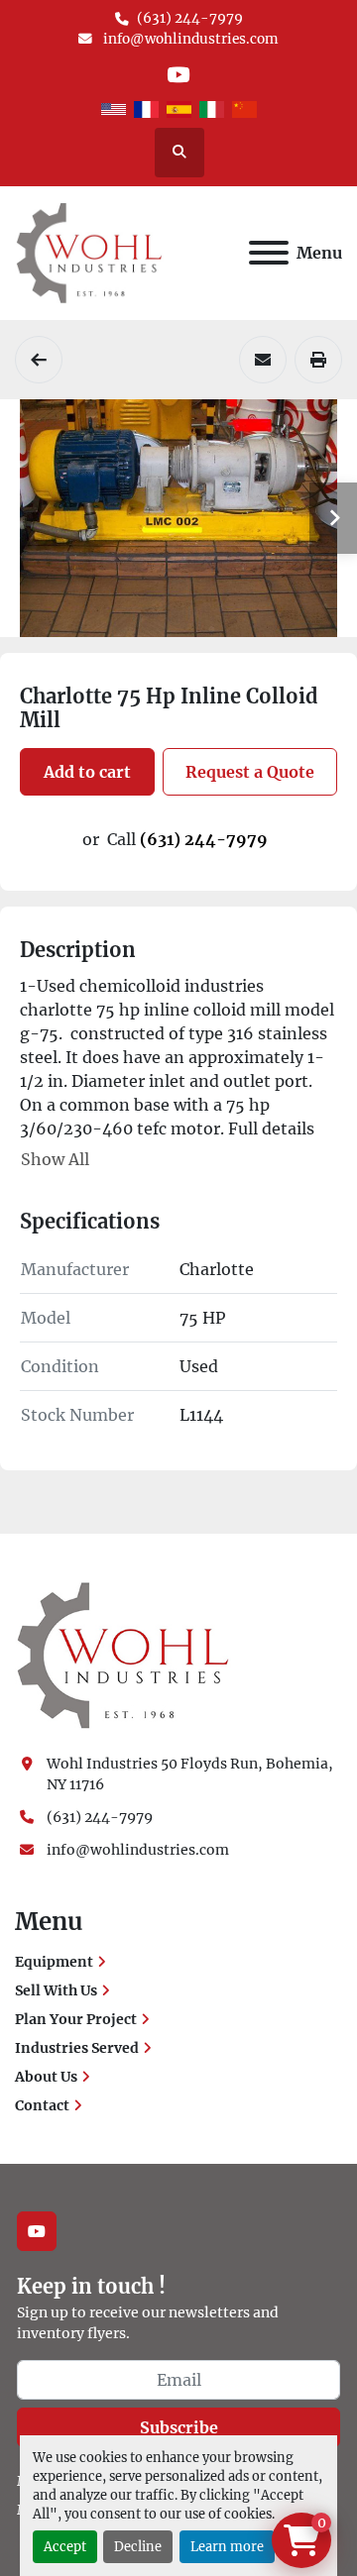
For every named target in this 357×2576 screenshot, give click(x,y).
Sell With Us (56, 1990)
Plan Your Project (76, 2019)
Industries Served (77, 2048)
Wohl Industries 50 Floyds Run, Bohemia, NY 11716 (191, 1774)
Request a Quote (250, 772)
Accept (65, 2546)
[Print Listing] (318, 360)
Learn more (227, 2546)
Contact (42, 2105)
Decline (138, 2546)
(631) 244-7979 (190, 18)
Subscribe (179, 2427)
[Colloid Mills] (39, 360)
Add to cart (87, 772)
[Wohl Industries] (123, 1655)
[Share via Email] (263, 360)
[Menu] (269, 253)
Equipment (54, 1962)
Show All (55, 1159)
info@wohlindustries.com (189, 39)
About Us (46, 2077)
